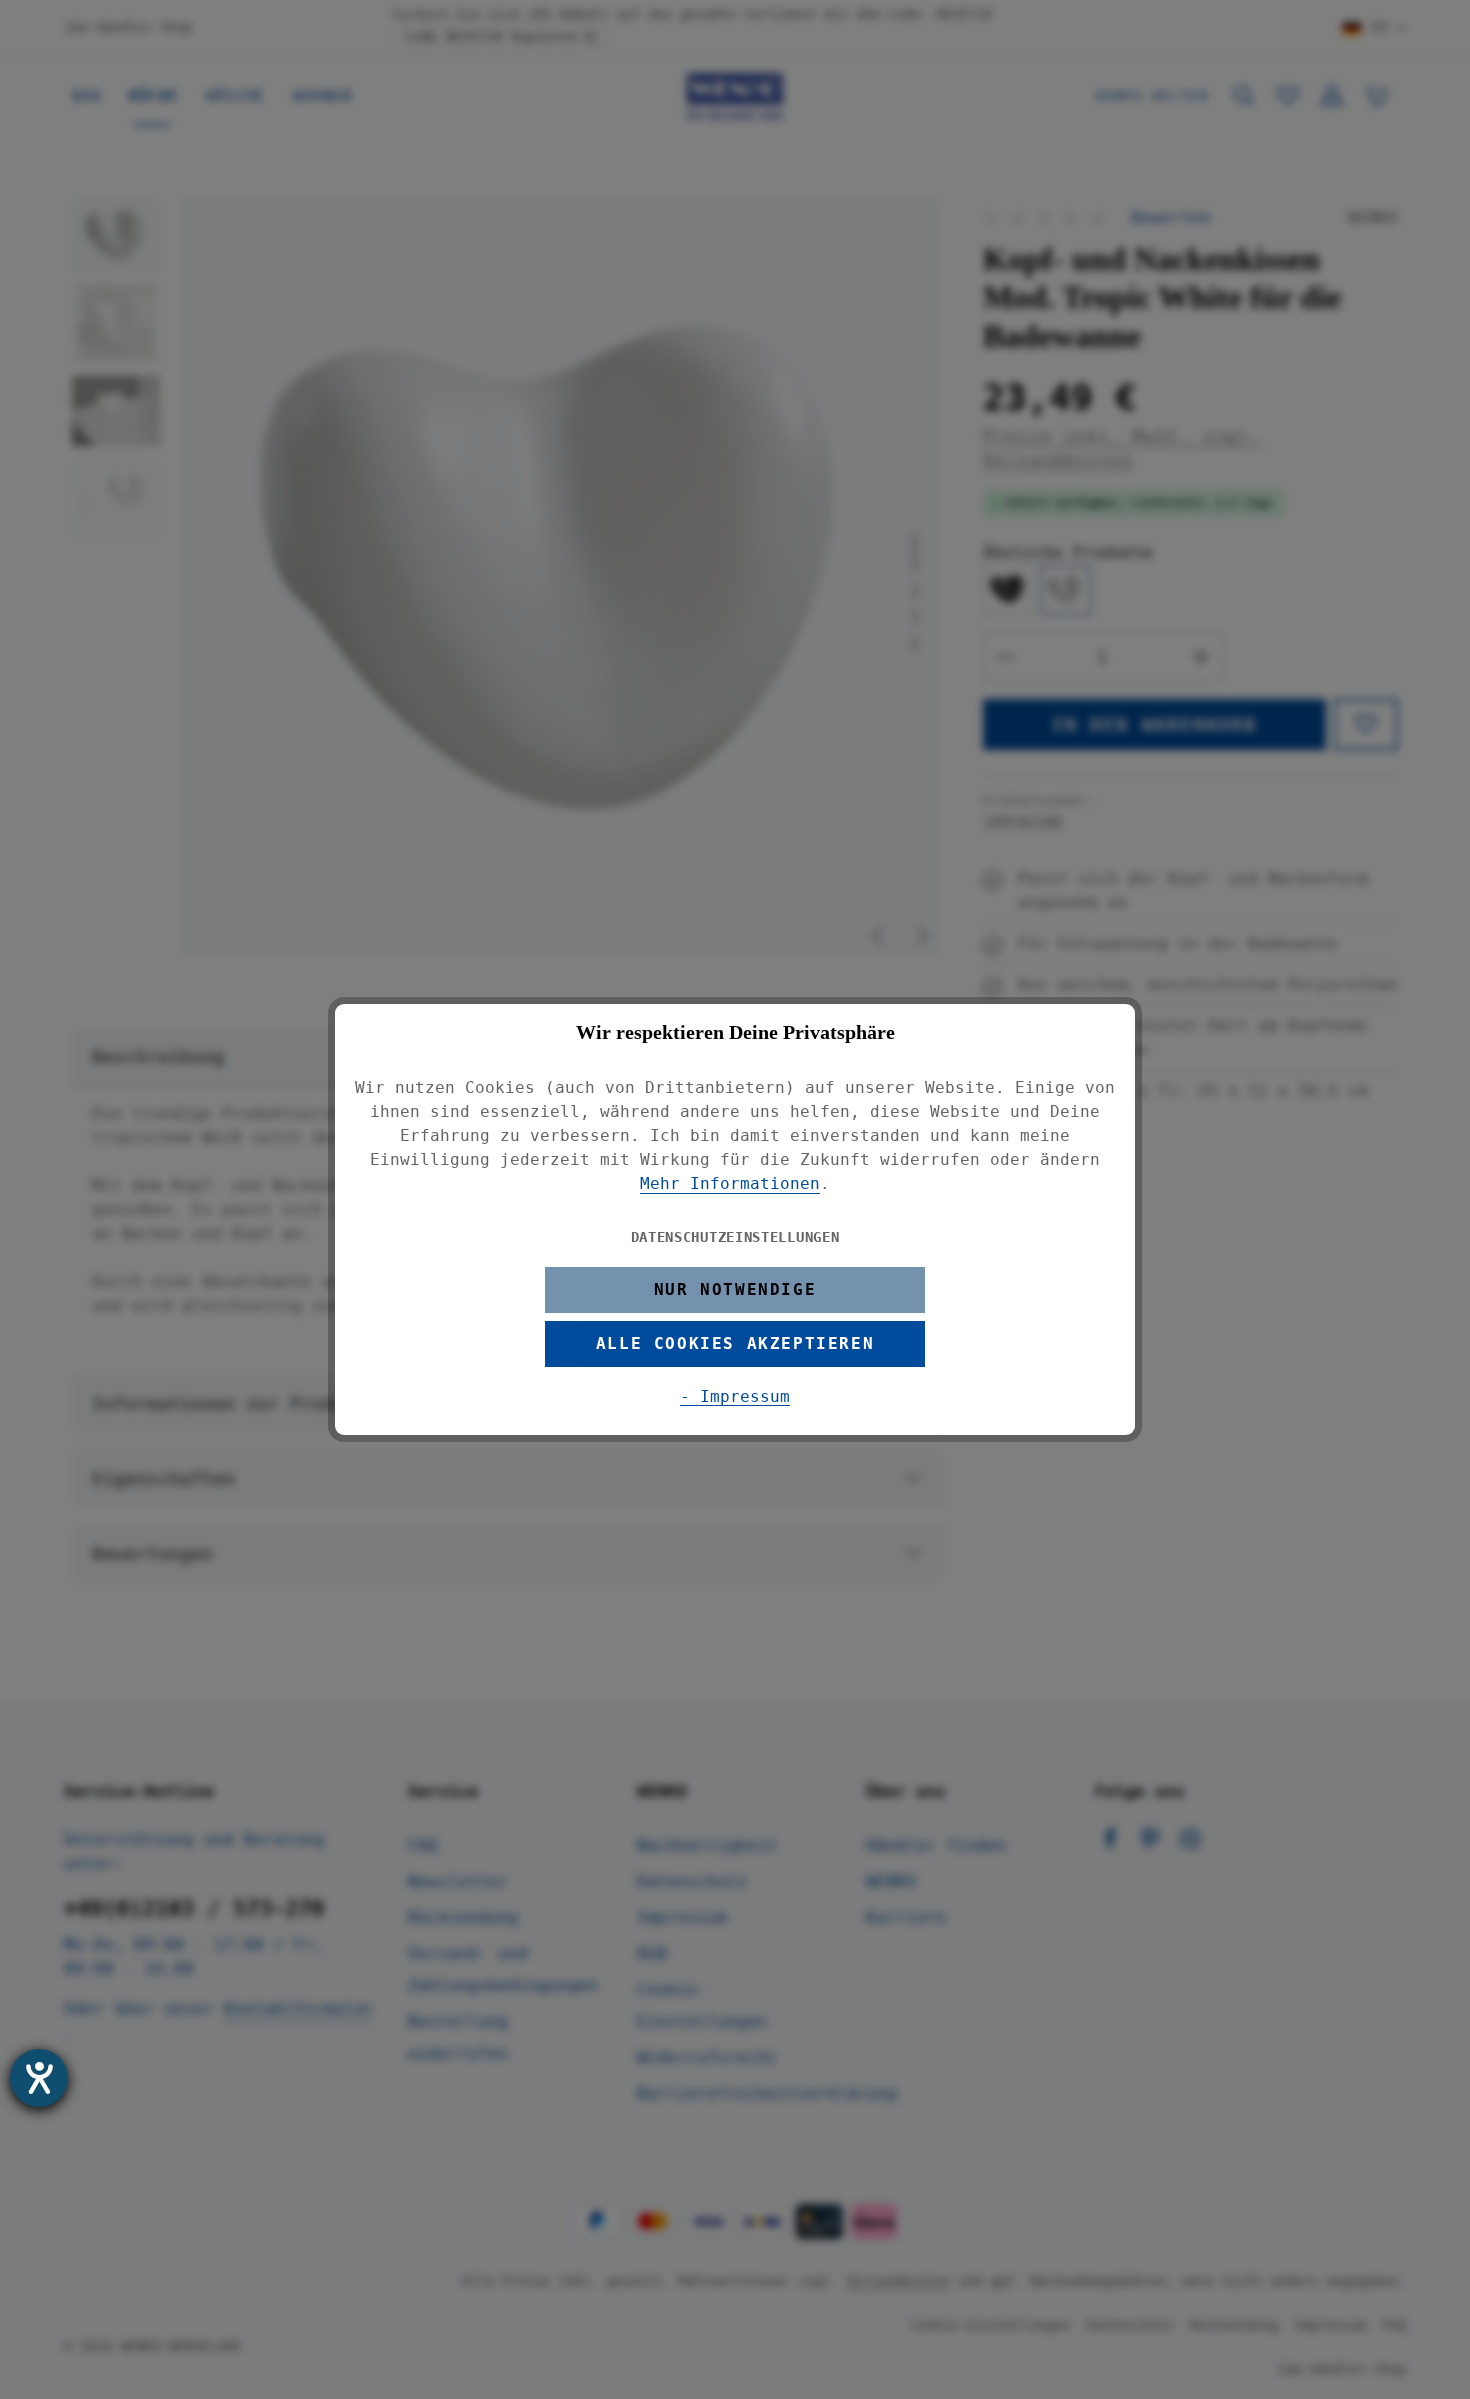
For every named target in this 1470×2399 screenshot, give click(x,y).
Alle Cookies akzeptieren (735, 1343)
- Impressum (735, 1396)
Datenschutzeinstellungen (735, 1237)
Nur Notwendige (735, 1289)
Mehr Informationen (730, 1183)
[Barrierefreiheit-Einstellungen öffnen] (39, 2078)
